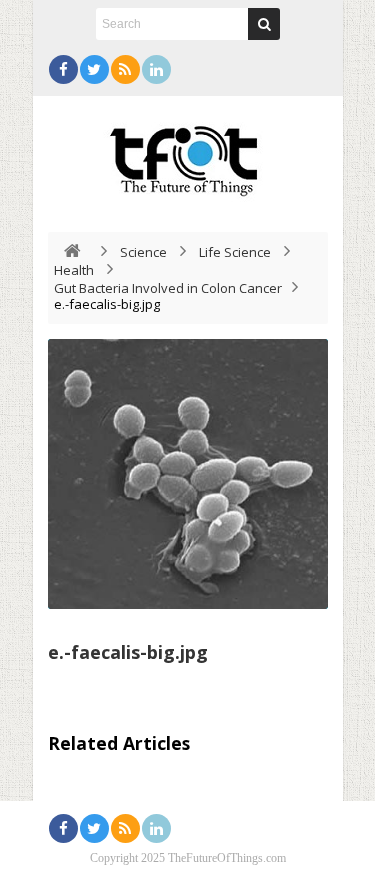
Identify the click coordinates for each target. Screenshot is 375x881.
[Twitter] (94, 69)
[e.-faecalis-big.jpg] (188, 474)
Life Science (235, 252)
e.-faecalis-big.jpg (128, 652)
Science (143, 252)
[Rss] (125, 69)
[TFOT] (188, 154)
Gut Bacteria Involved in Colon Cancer (168, 288)
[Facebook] (63, 69)
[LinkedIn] (156, 69)
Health (74, 270)
